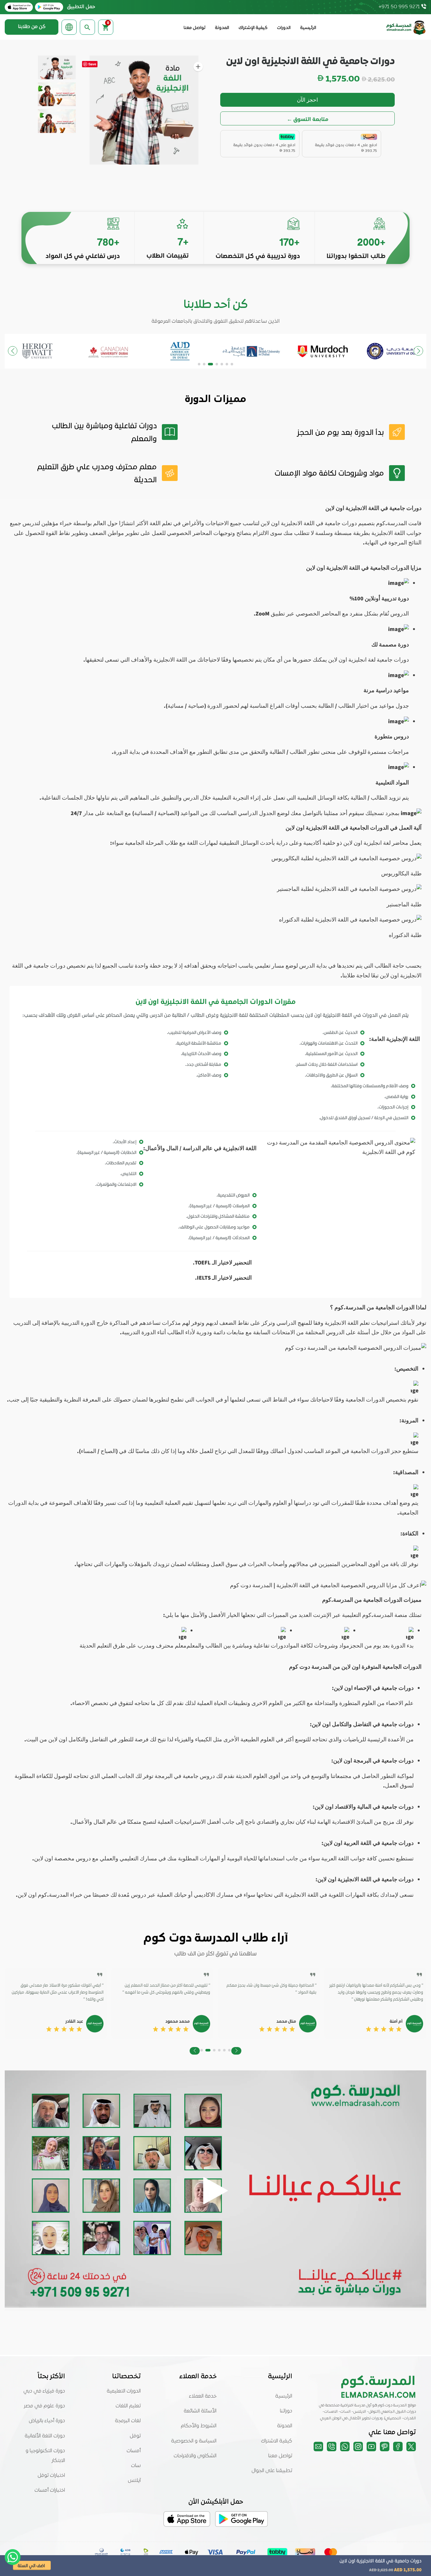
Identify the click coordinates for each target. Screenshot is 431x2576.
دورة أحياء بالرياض (47, 2421)
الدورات (284, 28)
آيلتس (134, 2481)
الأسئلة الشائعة (200, 2411)
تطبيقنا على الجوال (272, 2471)
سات (136, 2466)
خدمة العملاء (203, 2396)
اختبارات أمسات (50, 2490)
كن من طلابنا (32, 27)
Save (92, 64)
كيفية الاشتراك (277, 2441)
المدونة (222, 28)
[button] (232, 364)
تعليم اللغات (128, 2406)
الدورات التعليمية (124, 2391)
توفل (135, 2436)
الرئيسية (308, 28)
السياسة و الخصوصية (194, 2441)
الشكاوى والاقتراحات (195, 2456)
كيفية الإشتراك (253, 28)
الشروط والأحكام (199, 2426)
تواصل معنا (195, 28)
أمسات (134, 2451)
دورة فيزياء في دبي (44, 2391)
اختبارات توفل (51, 2476)
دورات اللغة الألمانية (45, 2436)
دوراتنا (286, 2411)
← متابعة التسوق (308, 119)
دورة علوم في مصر (44, 2406)
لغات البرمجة (128, 2421)
